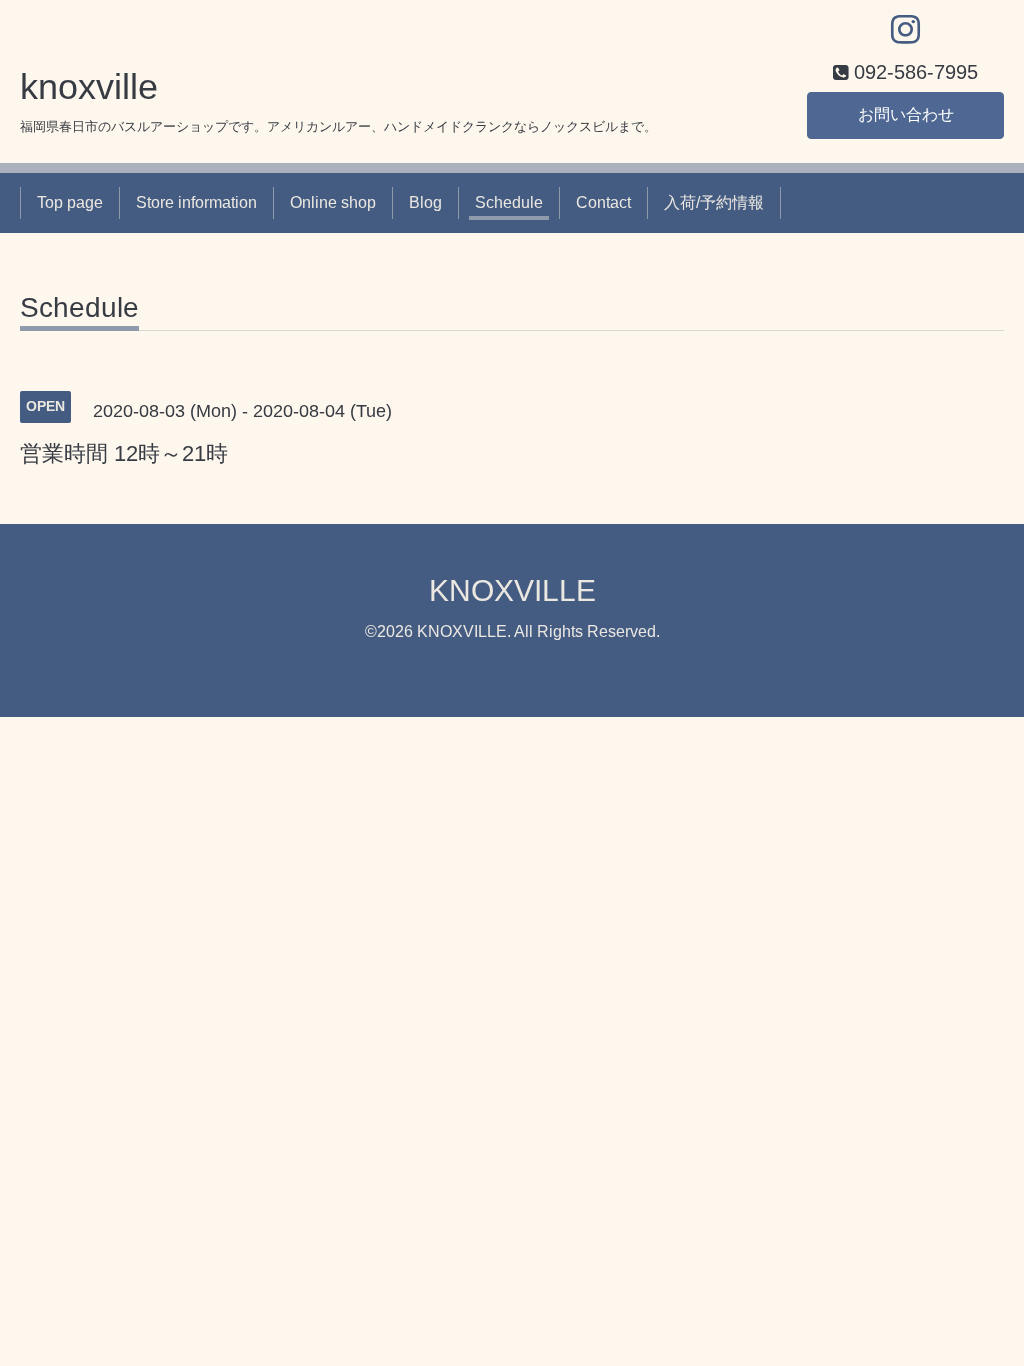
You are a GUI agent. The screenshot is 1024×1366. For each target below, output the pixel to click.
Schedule (509, 202)
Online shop (333, 202)
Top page (70, 202)
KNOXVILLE (512, 590)
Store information (196, 202)
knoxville (89, 86)
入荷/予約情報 (714, 202)
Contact (603, 202)
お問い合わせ (906, 114)
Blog (425, 202)
